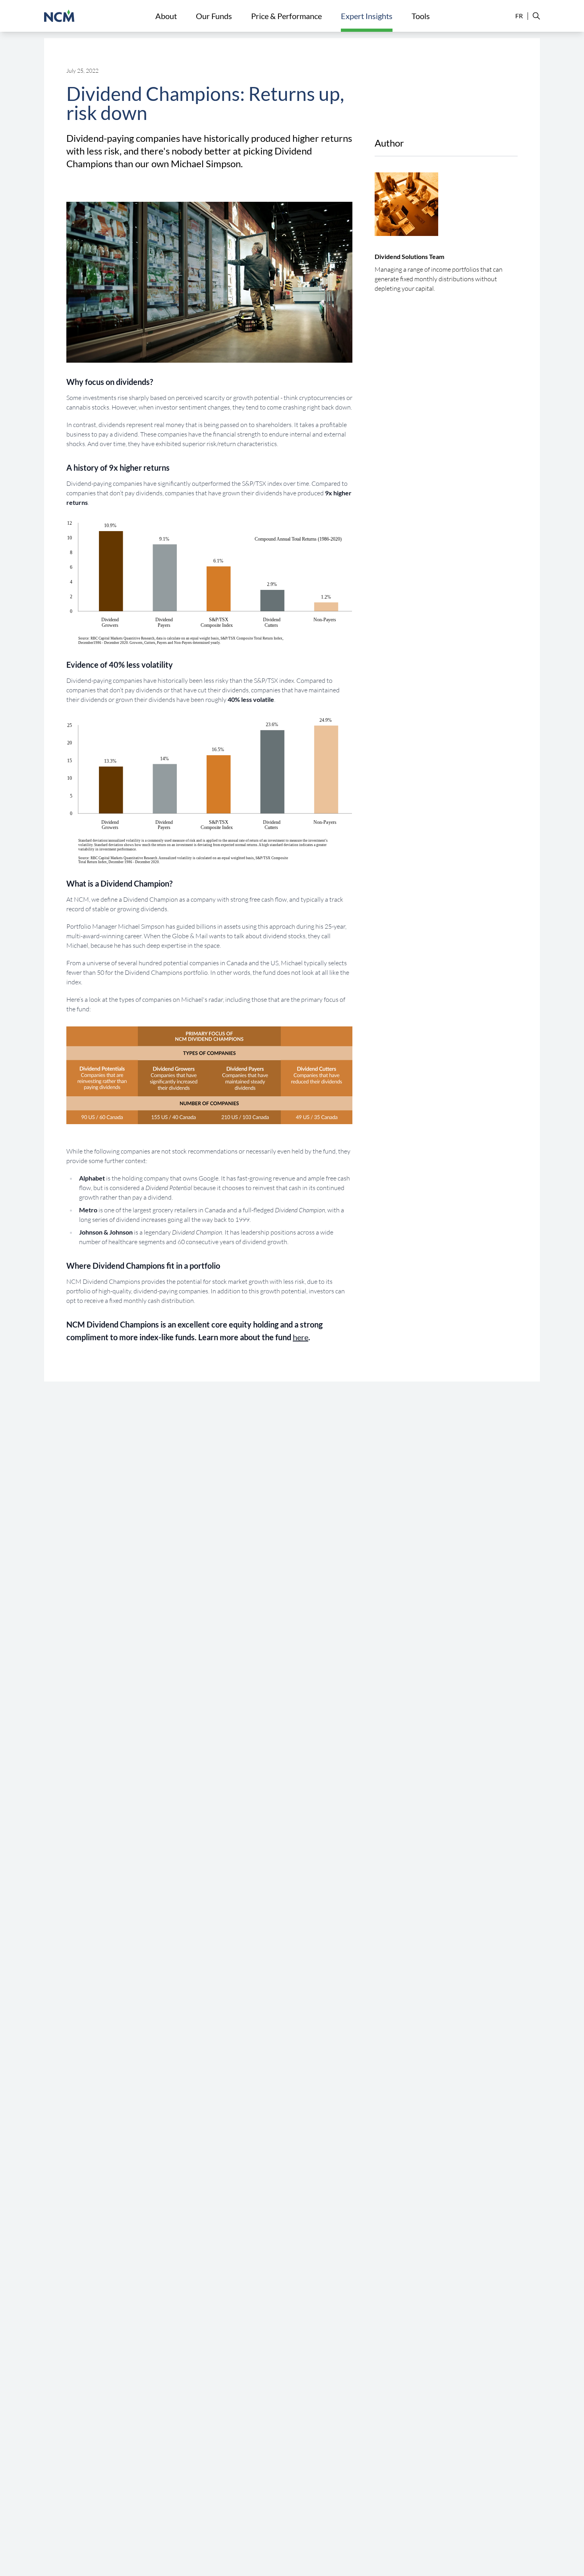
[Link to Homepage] (59, 16)
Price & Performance (286, 16)
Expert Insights (367, 16)
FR (519, 16)
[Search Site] (534, 16)
